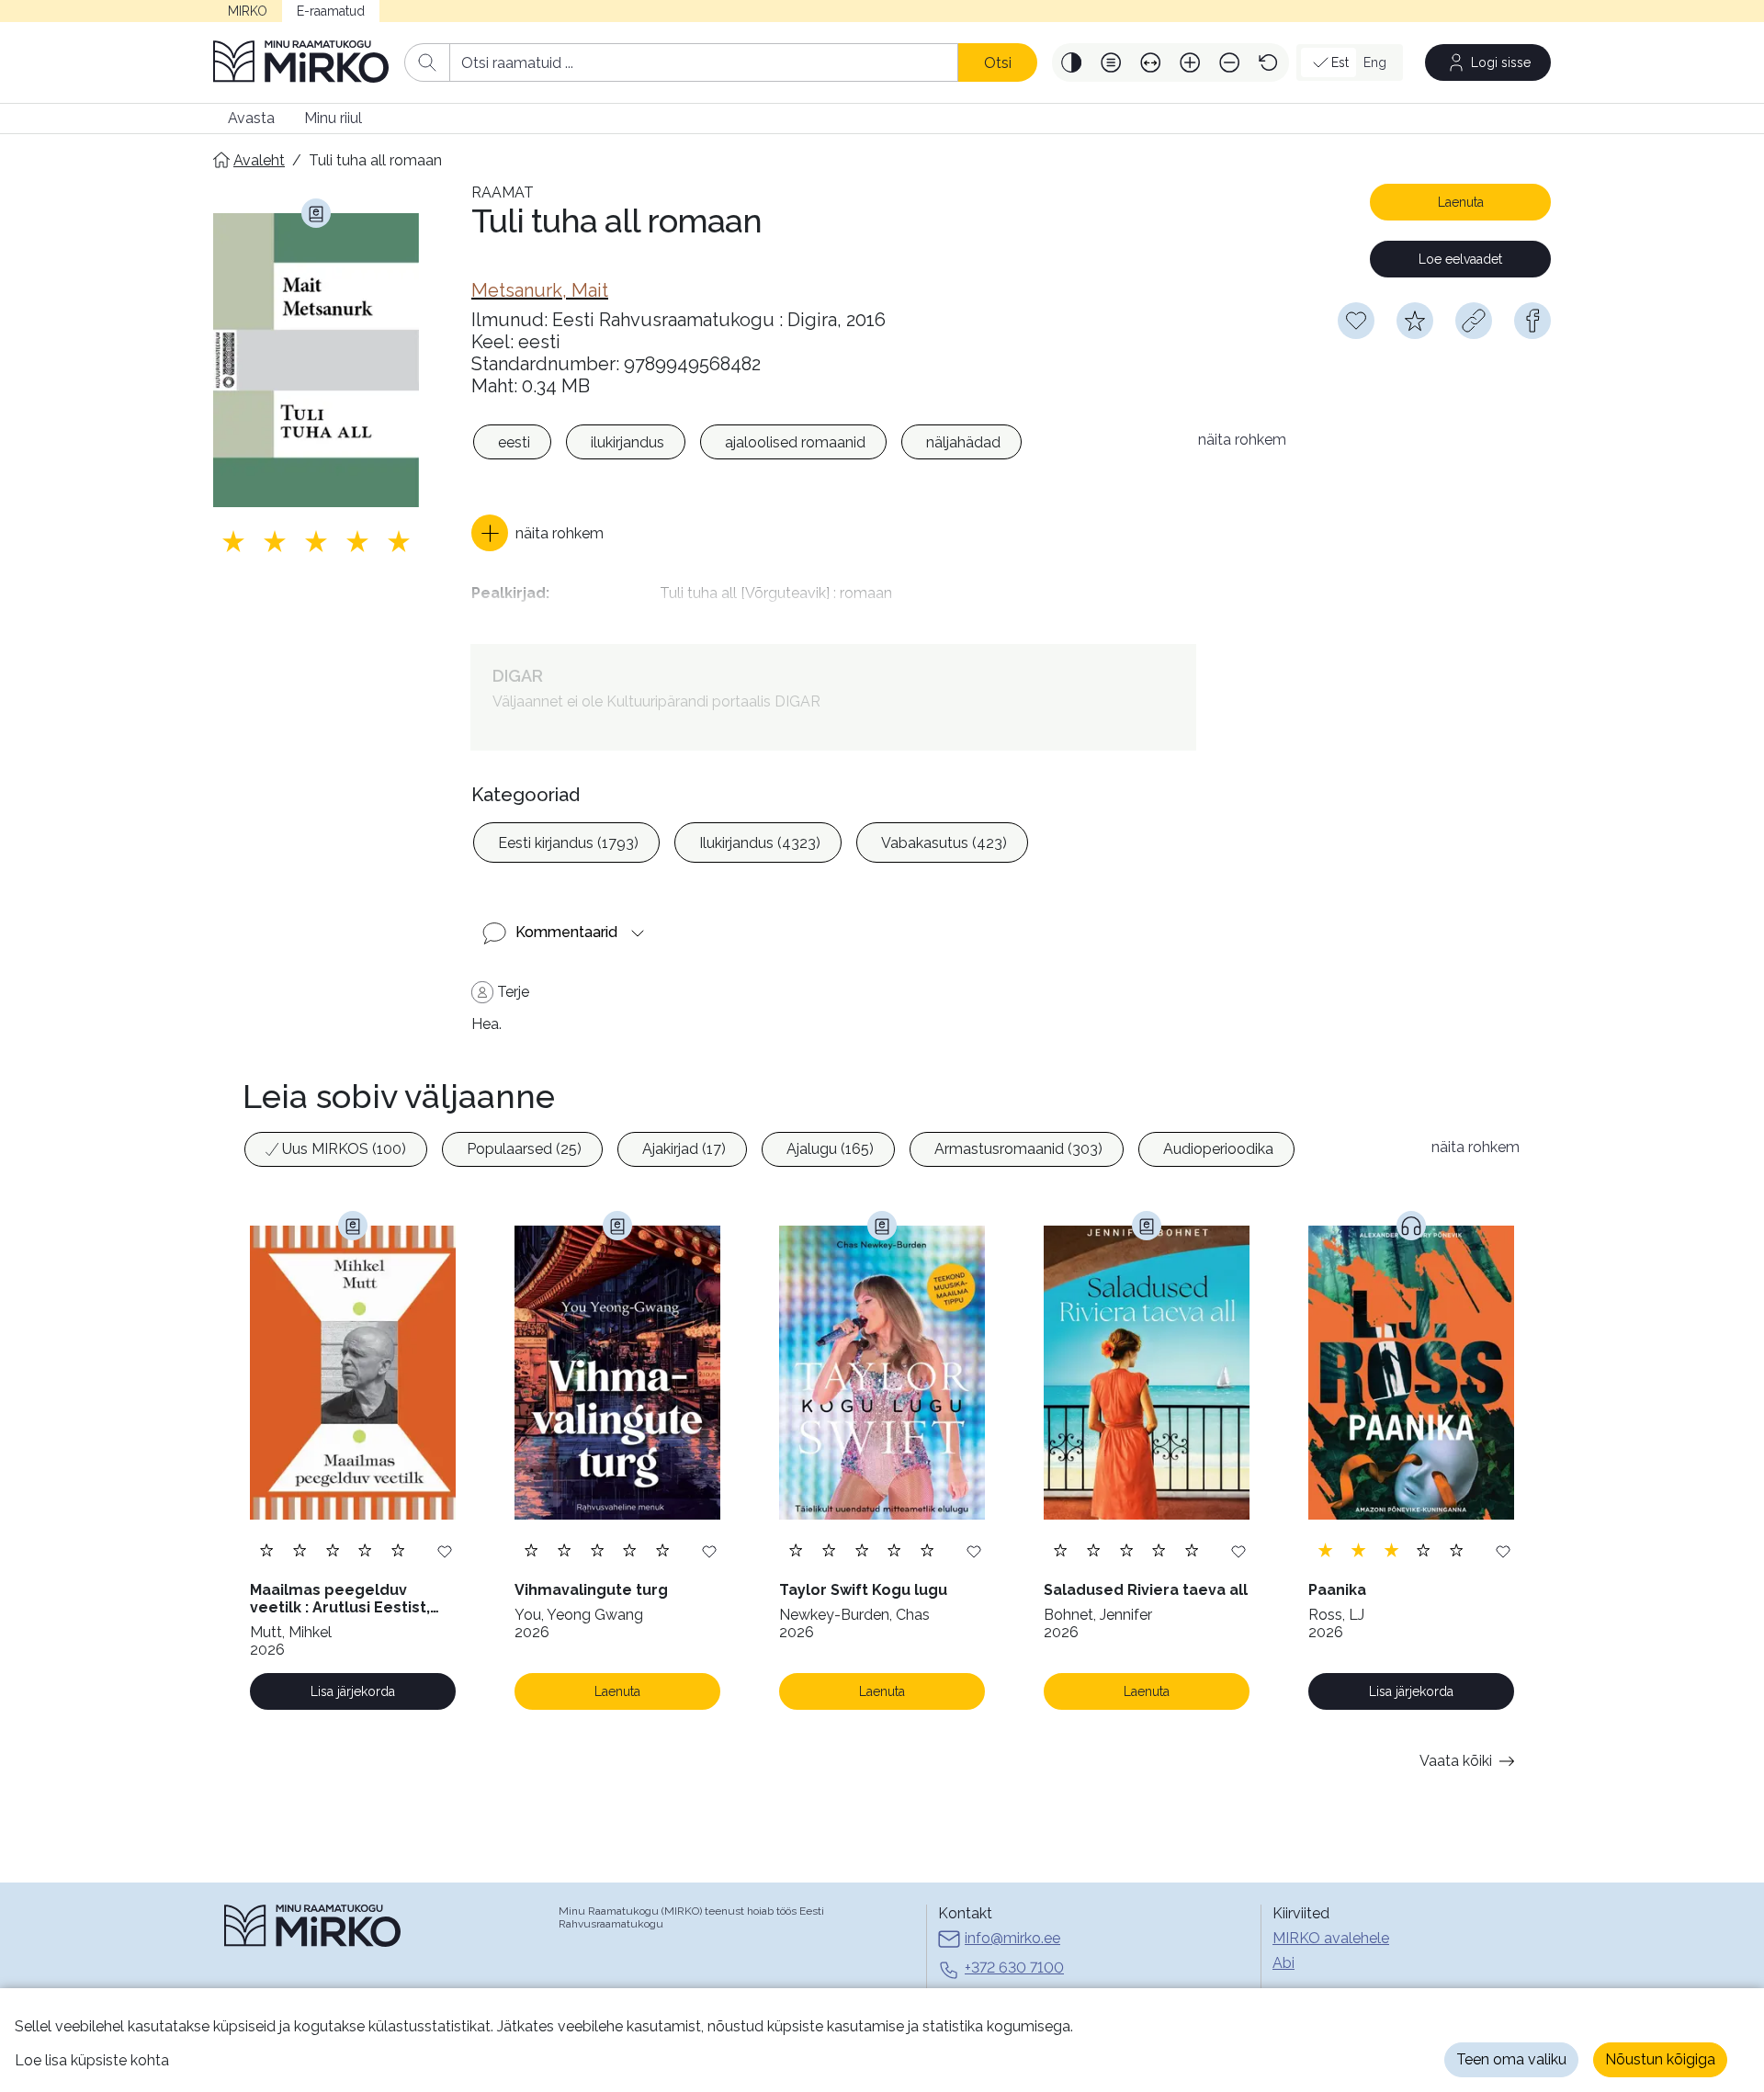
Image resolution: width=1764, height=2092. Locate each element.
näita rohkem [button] (1242, 440)
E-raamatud (331, 11)
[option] (512, 442)
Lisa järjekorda (353, 1691)
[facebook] (1532, 321)
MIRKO (248, 11)
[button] (1072, 62)
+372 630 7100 (1014, 1968)
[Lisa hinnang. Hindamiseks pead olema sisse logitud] (316, 541)
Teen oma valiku (1511, 2059)
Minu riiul (333, 118)
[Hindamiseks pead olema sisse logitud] (1415, 321)
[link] (540, 290)
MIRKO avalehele (1331, 1938)
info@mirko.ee (1012, 1938)
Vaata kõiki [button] (1456, 1761)
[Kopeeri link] (1474, 321)
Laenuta (1461, 202)
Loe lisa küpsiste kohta (92, 2060)
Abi (1283, 1963)
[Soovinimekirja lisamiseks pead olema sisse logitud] (1356, 321)
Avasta (251, 118)
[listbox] (825, 445)
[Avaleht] (301, 62)
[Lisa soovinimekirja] (445, 1550)
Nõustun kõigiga (1660, 2059)
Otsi (998, 63)
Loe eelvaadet (1460, 259)
